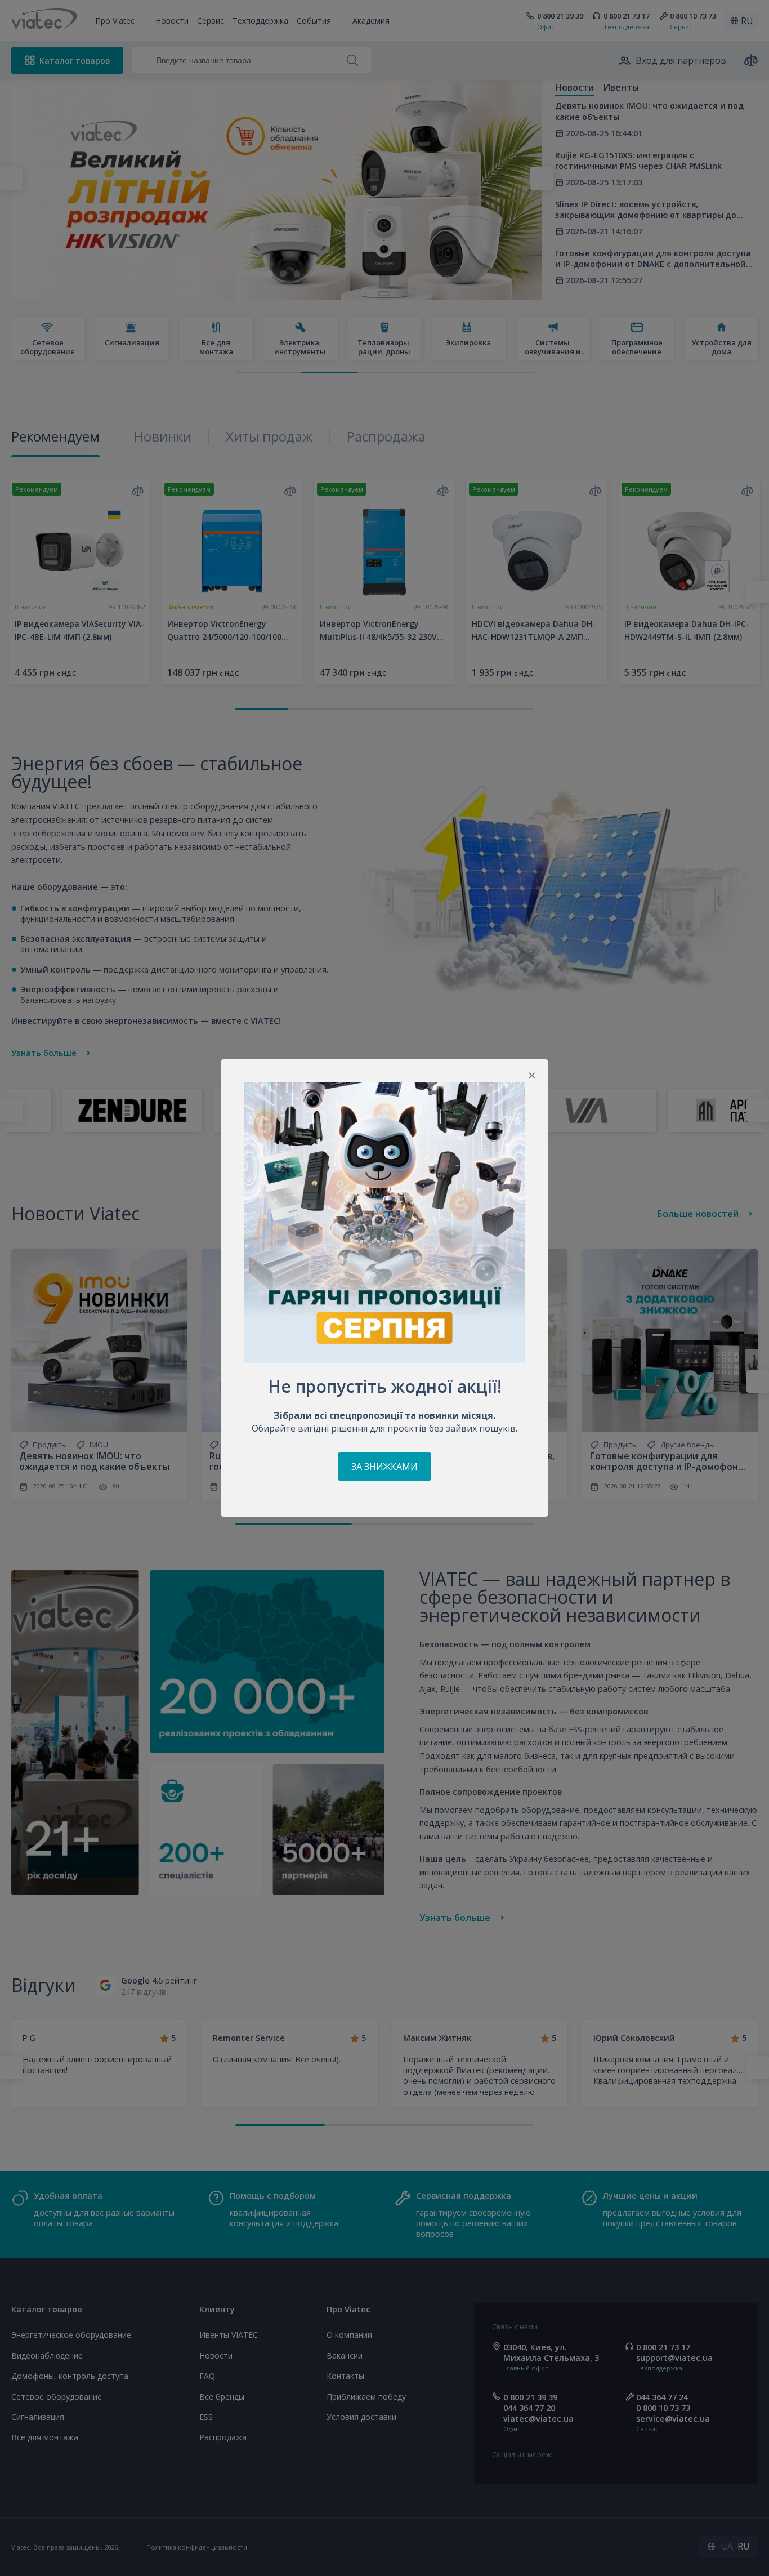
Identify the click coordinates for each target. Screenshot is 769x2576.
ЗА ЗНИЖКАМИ (384, 1467)
